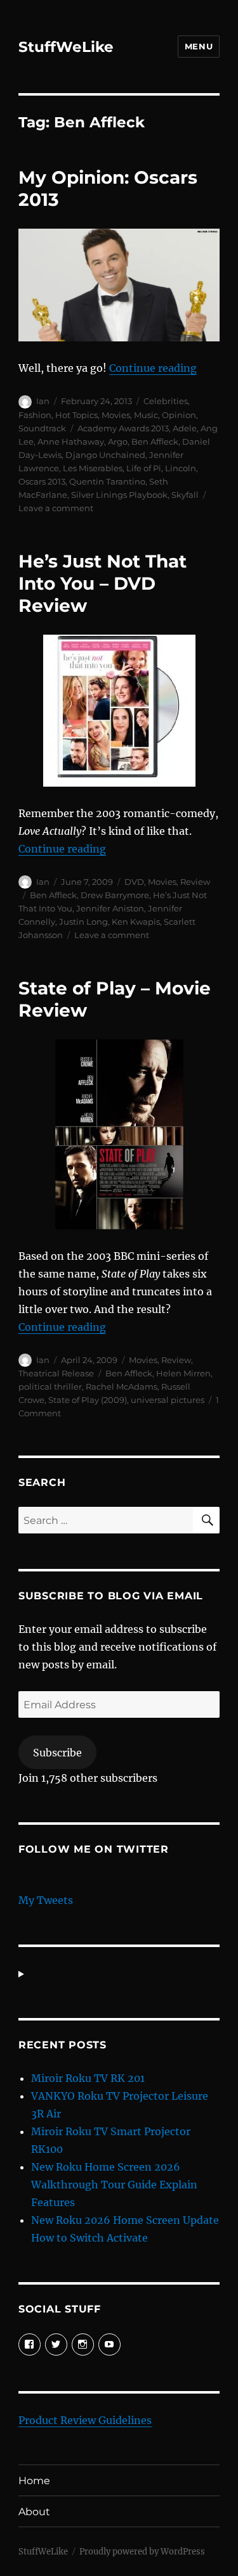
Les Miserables (93, 468)
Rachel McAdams (122, 1386)
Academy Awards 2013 (123, 428)
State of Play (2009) (88, 1400)
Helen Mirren (183, 1373)
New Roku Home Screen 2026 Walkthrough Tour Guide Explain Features (114, 2185)
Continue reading (153, 368)
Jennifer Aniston (110, 908)
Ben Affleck (155, 441)
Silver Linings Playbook (119, 495)
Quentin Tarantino (107, 481)
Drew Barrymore (115, 895)
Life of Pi (144, 468)
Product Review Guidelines (85, 2420)
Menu (199, 46)
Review (195, 882)
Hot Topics (76, 415)
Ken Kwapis (136, 922)
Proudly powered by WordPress (142, 2552)
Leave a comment (56, 508)
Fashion (35, 415)
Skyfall (185, 495)
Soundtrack (42, 428)
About (34, 2512)
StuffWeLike (66, 47)
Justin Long (83, 922)
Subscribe (57, 1753)
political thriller (50, 1386)
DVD (134, 882)
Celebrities (166, 401)
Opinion (179, 415)
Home (34, 2481)
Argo (118, 441)
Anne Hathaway (71, 441)
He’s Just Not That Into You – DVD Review (102, 583)
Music (146, 415)
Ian (43, 401)
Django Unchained (105, 455)
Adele (185, 428)
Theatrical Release (56, 1373)
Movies (116, 415)
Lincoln (181, 468)
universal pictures (168, 1400)
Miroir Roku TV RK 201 (88, 2078)
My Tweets (46, 1900)
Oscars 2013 (42, 481)
